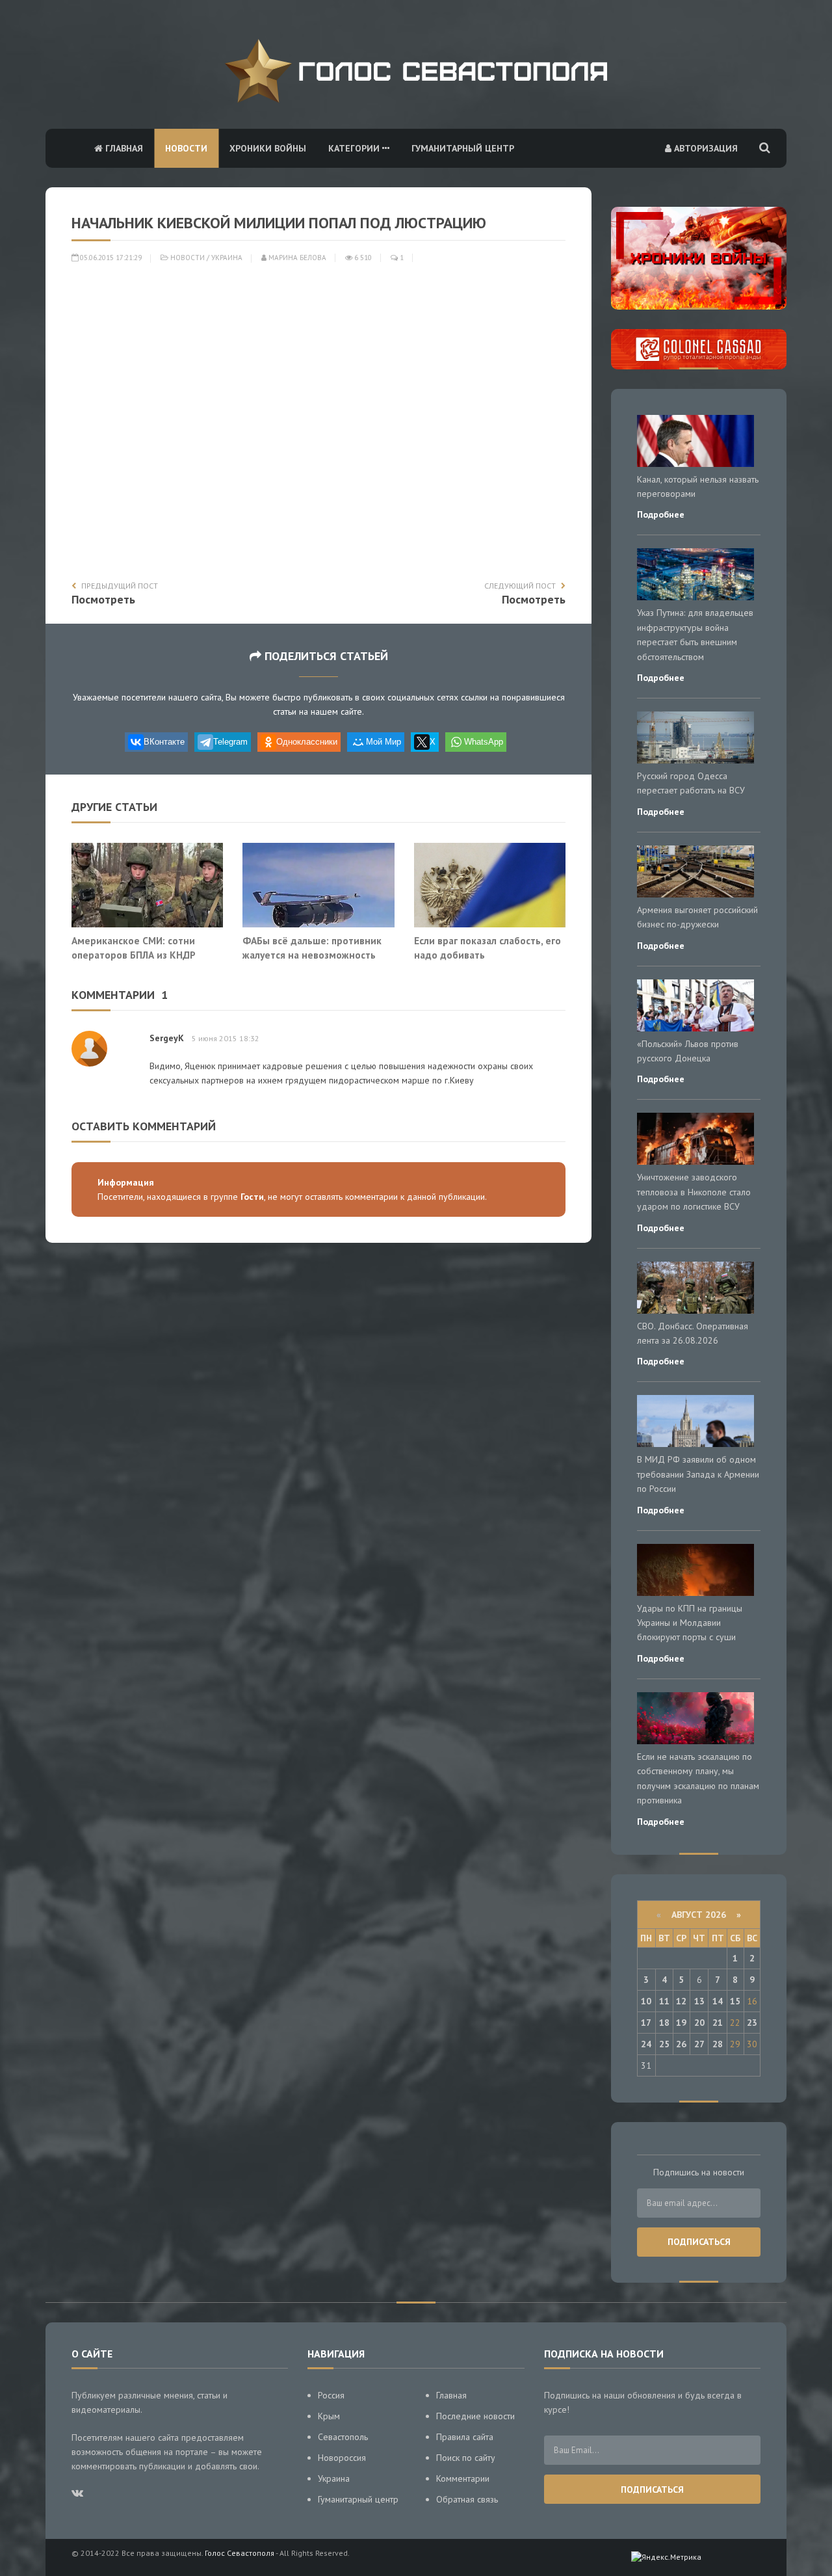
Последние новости (475, 2416)
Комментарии (463, 2478)
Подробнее (661, 514)
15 (735, 2001)
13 (699, 2001)
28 (718, 2044)
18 (664, 2023)
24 (646, 2044)
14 (718, 2001)
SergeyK (167, 1038)
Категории (355, 148)
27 (699, 2044)
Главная (123, 148)
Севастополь (343, 2437)
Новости (186, 148)
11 (664, 2001)
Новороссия (342, 2458)
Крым (329, 2416)
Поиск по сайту (466, 2458)
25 (664, 2044)
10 (646, 2001)
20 (699, 2023)
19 (681, 2023)
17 (646, 2023)
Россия (331, 2395)
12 (681, 2001)
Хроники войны (268, 148)
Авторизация (705, 148)
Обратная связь (467, 2499)
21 (718, 2023)
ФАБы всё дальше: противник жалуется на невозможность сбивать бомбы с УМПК (312, 954)
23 (752, 2023)
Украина (227, 258)
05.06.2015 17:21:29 (110, 258)
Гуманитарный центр (463, 148)
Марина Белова (296, 258)
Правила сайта (465, 2437)
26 (681, 2044)
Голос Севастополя (240, 2553)
